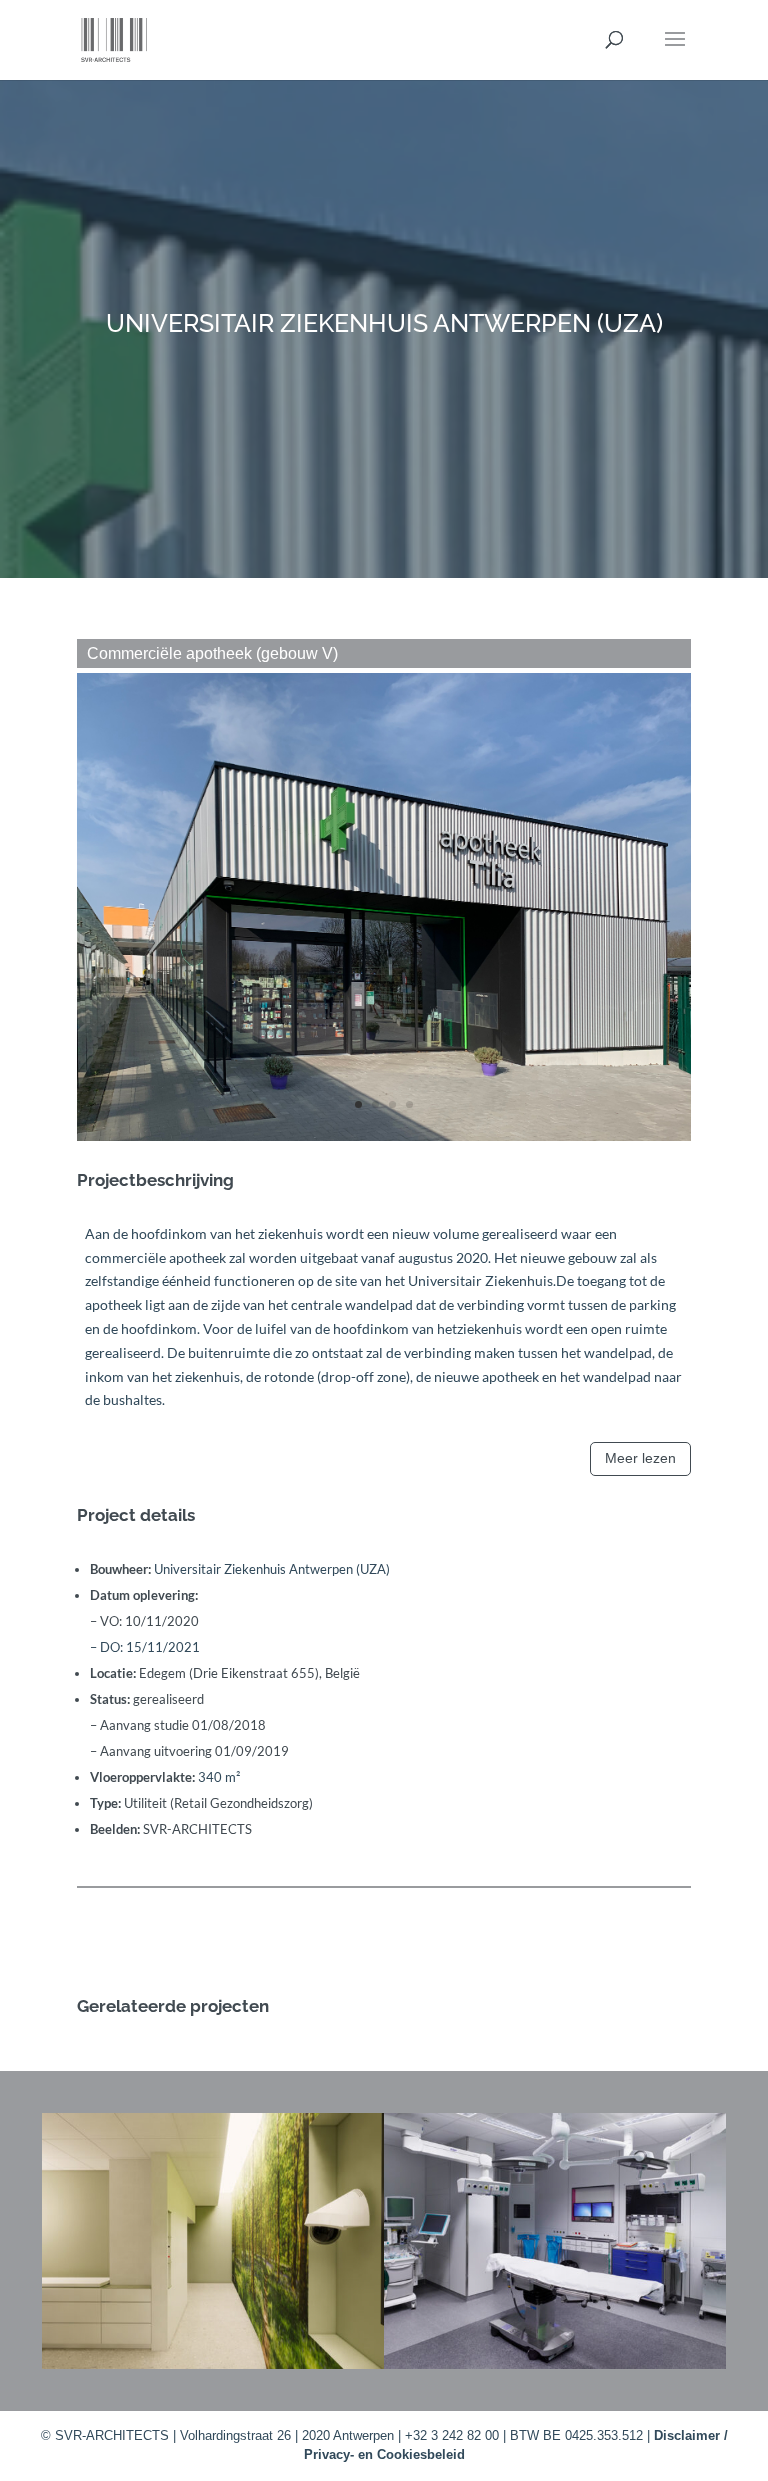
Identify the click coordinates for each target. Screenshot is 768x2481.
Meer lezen (640, 1458)
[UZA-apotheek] (384, 1140)
